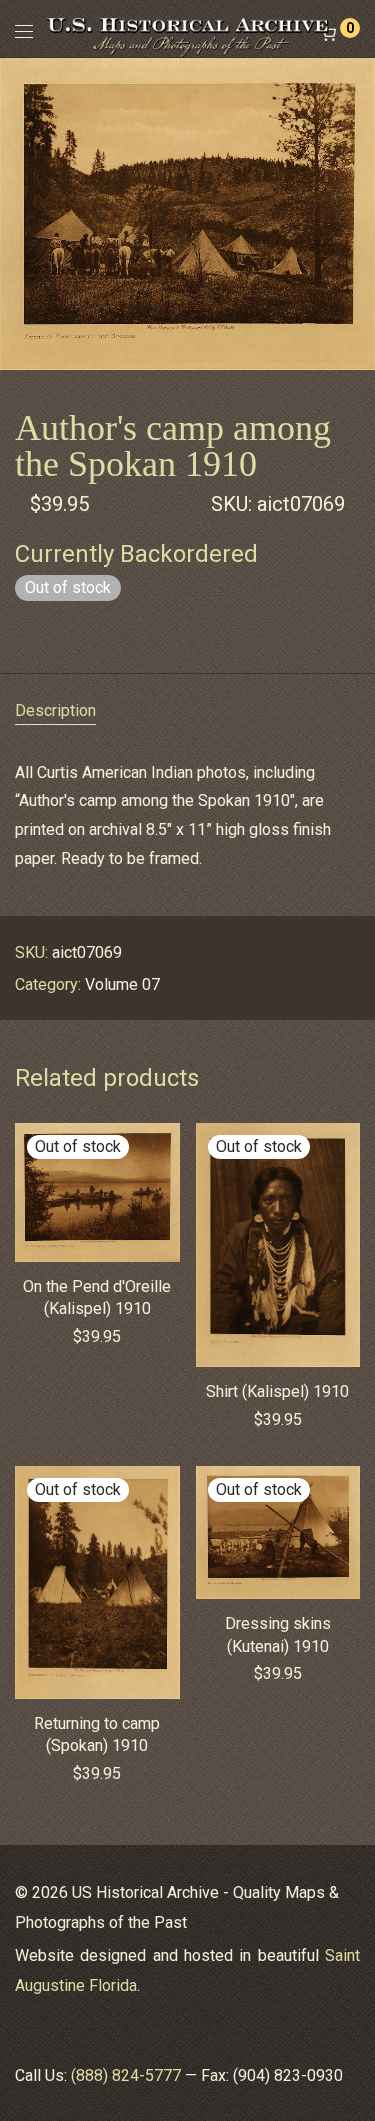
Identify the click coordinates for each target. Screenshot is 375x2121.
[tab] (187, 711)
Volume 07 (122, 984)
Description (55, 710)
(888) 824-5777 (126, 2075)
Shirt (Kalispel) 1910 (277, 1391)
